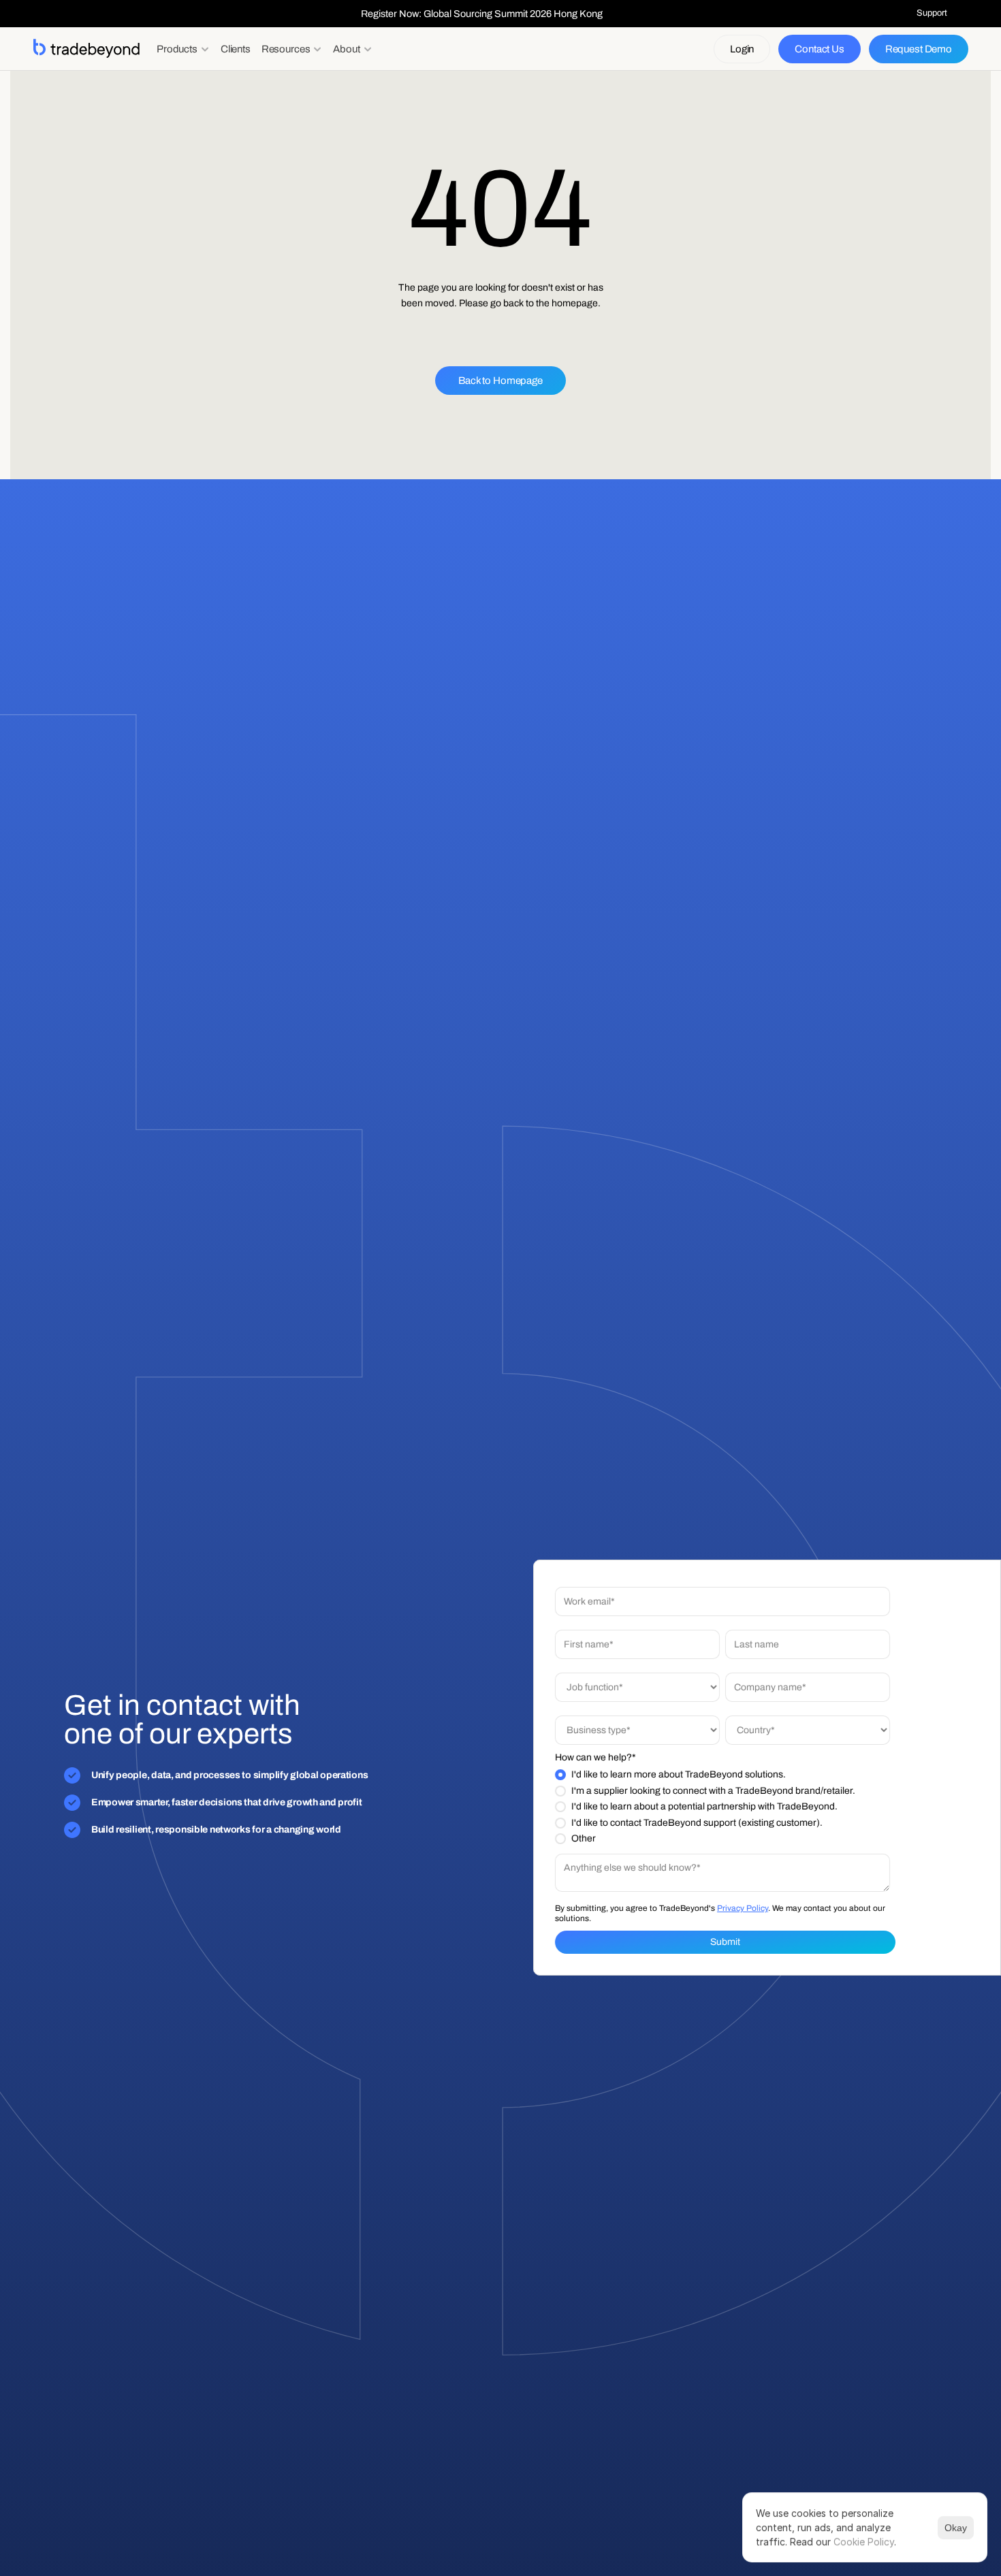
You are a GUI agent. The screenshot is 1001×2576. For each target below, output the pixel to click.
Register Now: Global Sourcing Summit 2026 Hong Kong (482, 14)
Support (932, 13)
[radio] (722, 1775)
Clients (236, 49)
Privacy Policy (743, 1907)
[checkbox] (722, 1807)
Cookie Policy (864, 2542)
